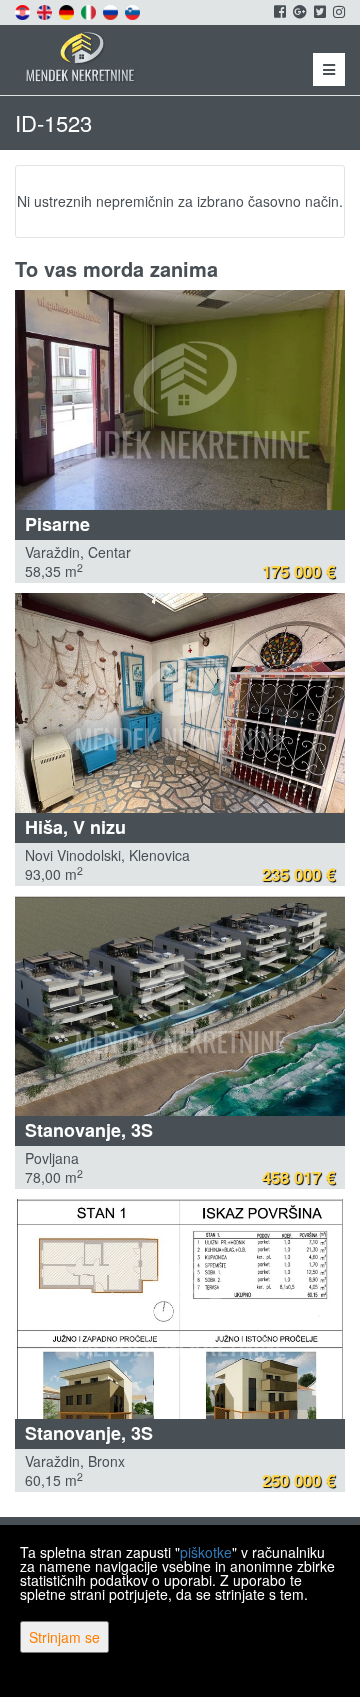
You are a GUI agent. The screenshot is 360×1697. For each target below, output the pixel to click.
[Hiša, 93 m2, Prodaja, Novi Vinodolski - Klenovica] (180, 703)
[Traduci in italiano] (90, 10)
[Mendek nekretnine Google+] (298, 11)
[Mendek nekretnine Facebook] (278, 11)
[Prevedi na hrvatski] (24, 10)
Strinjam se (64, 1637)
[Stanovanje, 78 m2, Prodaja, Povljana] (180, 1006)
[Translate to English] (46, 10)
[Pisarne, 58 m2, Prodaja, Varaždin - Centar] (180, 400)
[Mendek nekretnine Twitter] (318, 11)
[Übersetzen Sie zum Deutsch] (68, 10)
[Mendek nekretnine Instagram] (337, 11)
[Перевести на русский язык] (112, 10)
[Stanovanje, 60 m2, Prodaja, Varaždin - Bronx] (180, 1309)
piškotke (206, 1552)
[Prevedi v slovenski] (134, 10)
